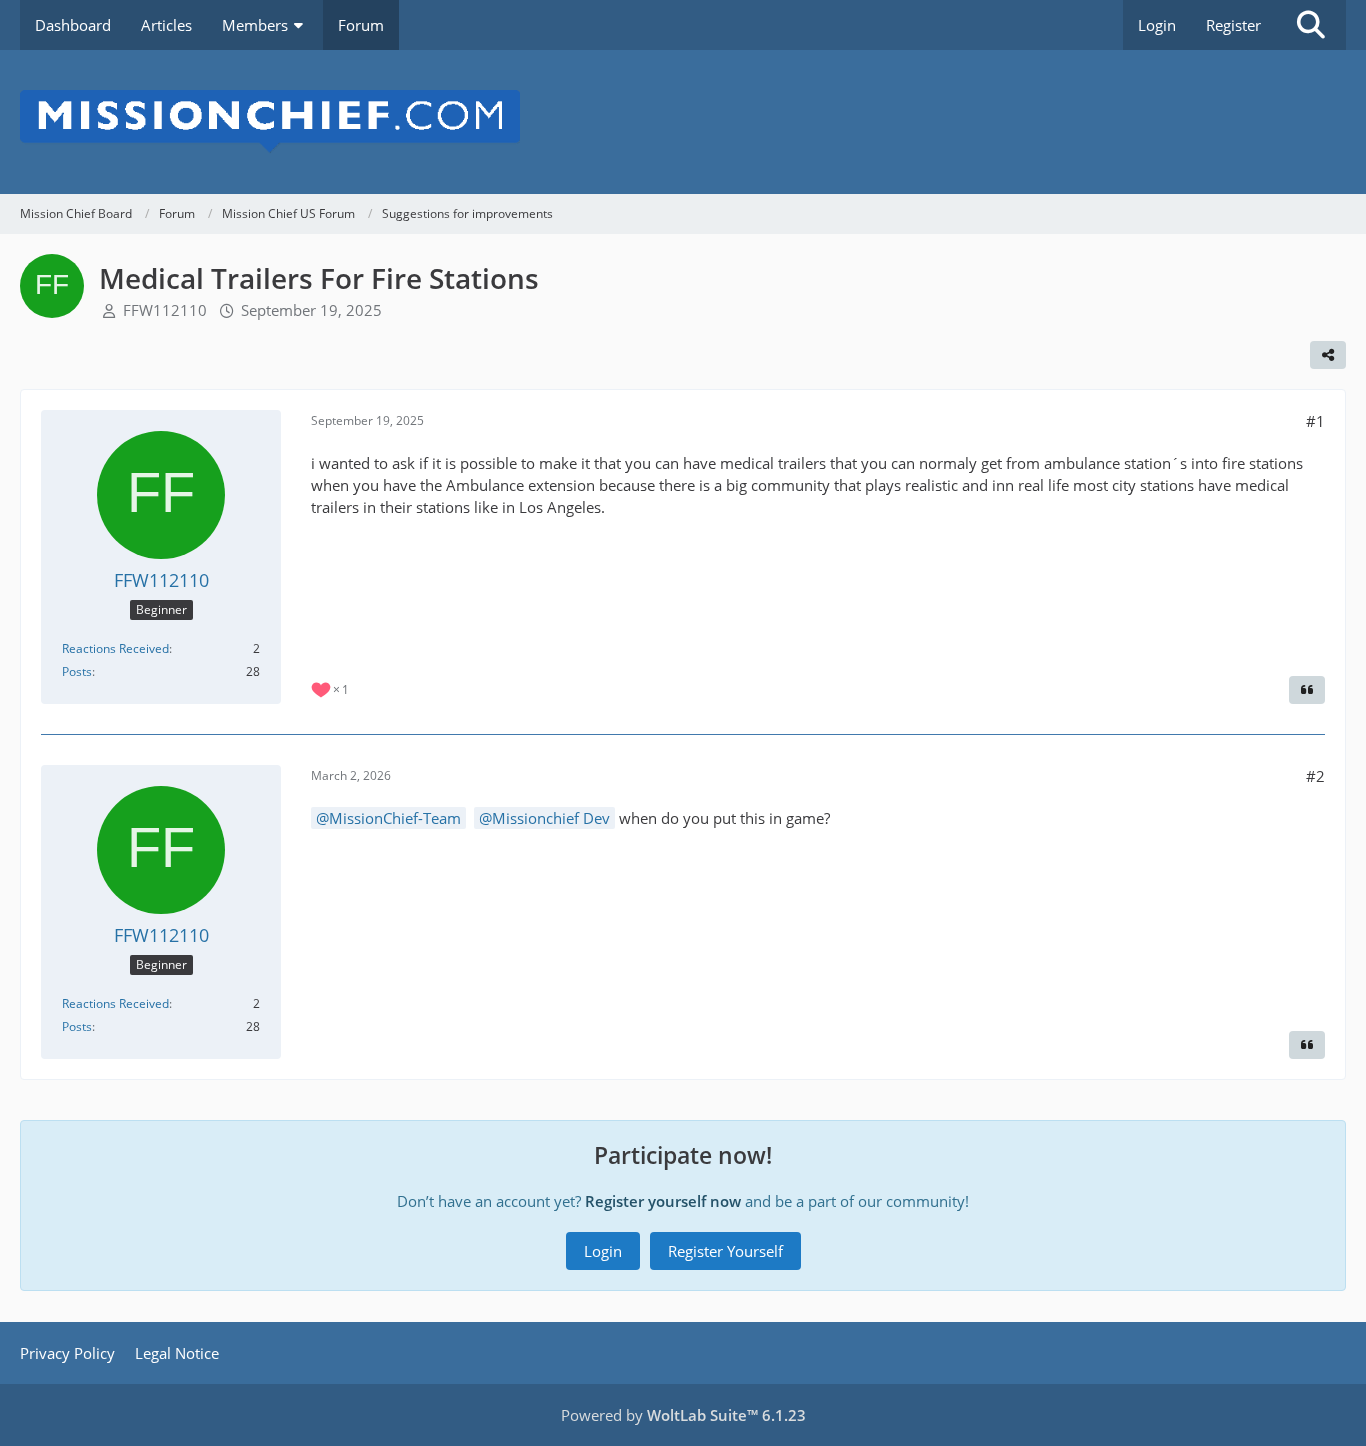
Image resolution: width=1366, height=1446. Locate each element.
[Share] (1328, 355)
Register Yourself (725, 1251)
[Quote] (1307, 690)
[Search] (1311, 25)
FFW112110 (165, 310)
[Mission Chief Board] (683, 122)
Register (1233, 25)
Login (1157, 25)
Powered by (683, 1415)
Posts (77, 671)
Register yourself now (663, 1201)
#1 (1315, 421)
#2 (1315, 776)
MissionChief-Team (395, 818)
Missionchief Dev (551, 818)
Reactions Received (115, 648)
